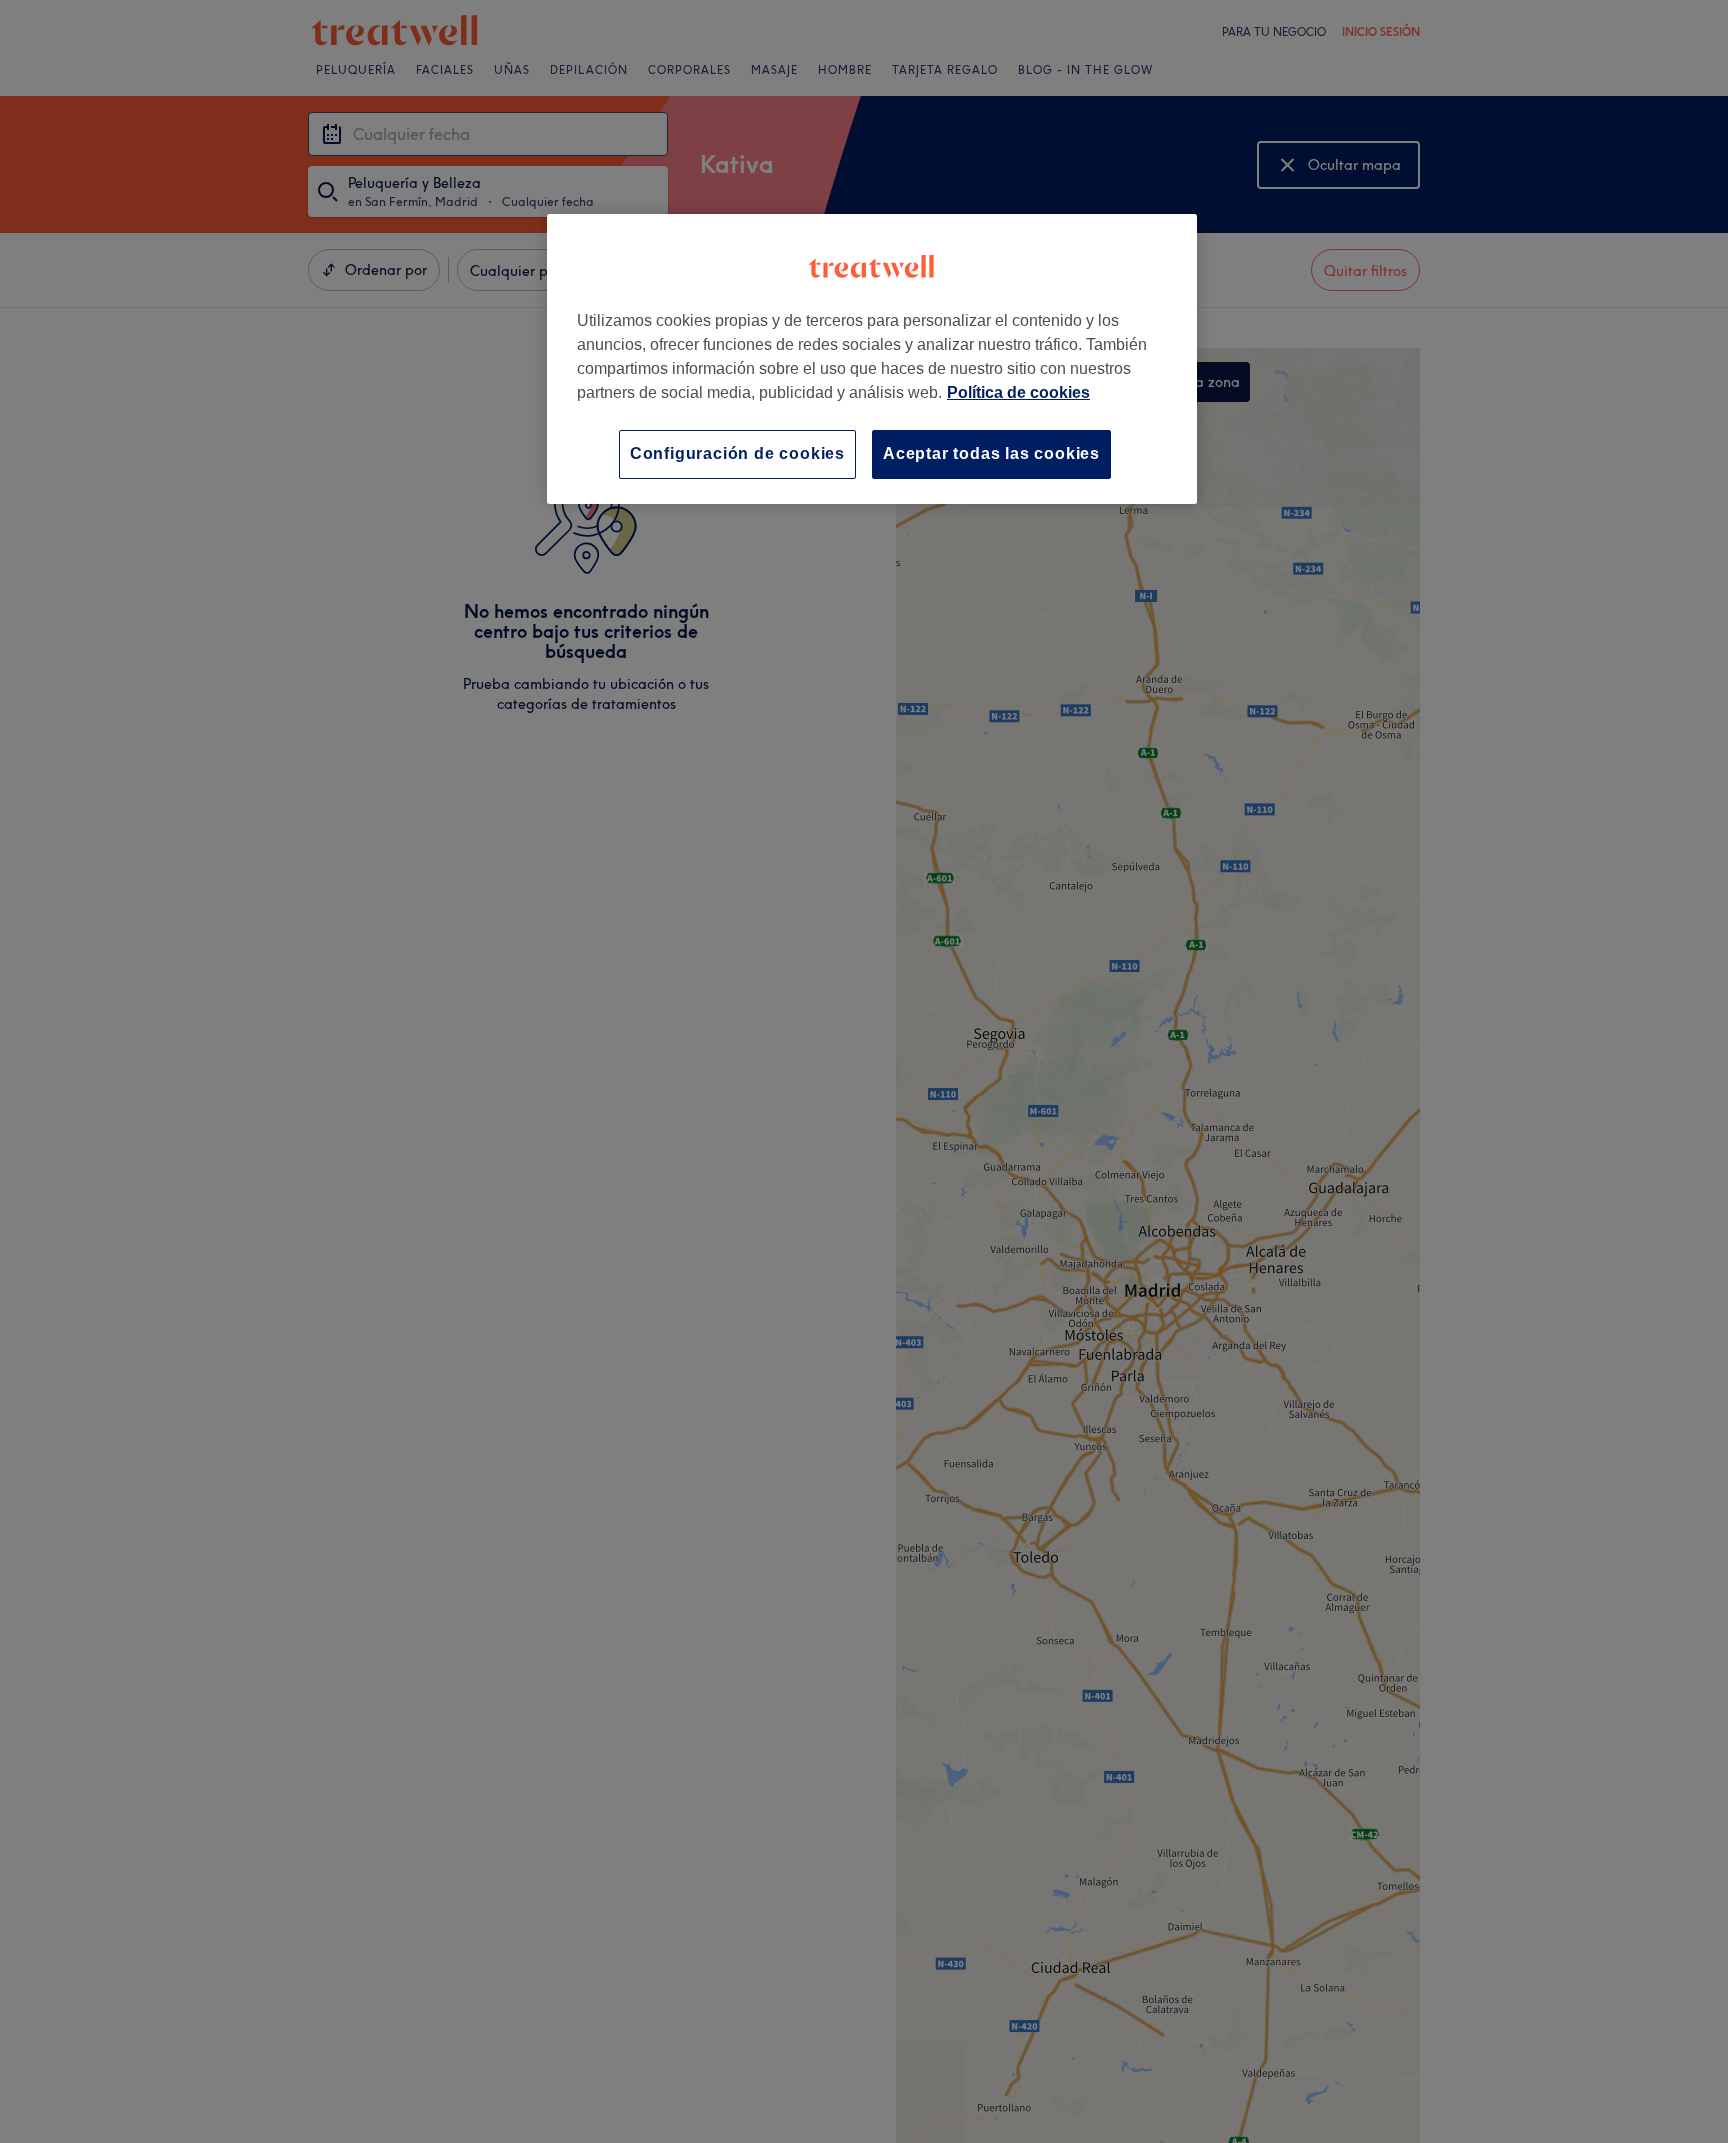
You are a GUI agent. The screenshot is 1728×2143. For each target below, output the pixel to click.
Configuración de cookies (737, 453)
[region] (872, 358)
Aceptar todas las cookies (991, 453)
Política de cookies (1018, 392)
